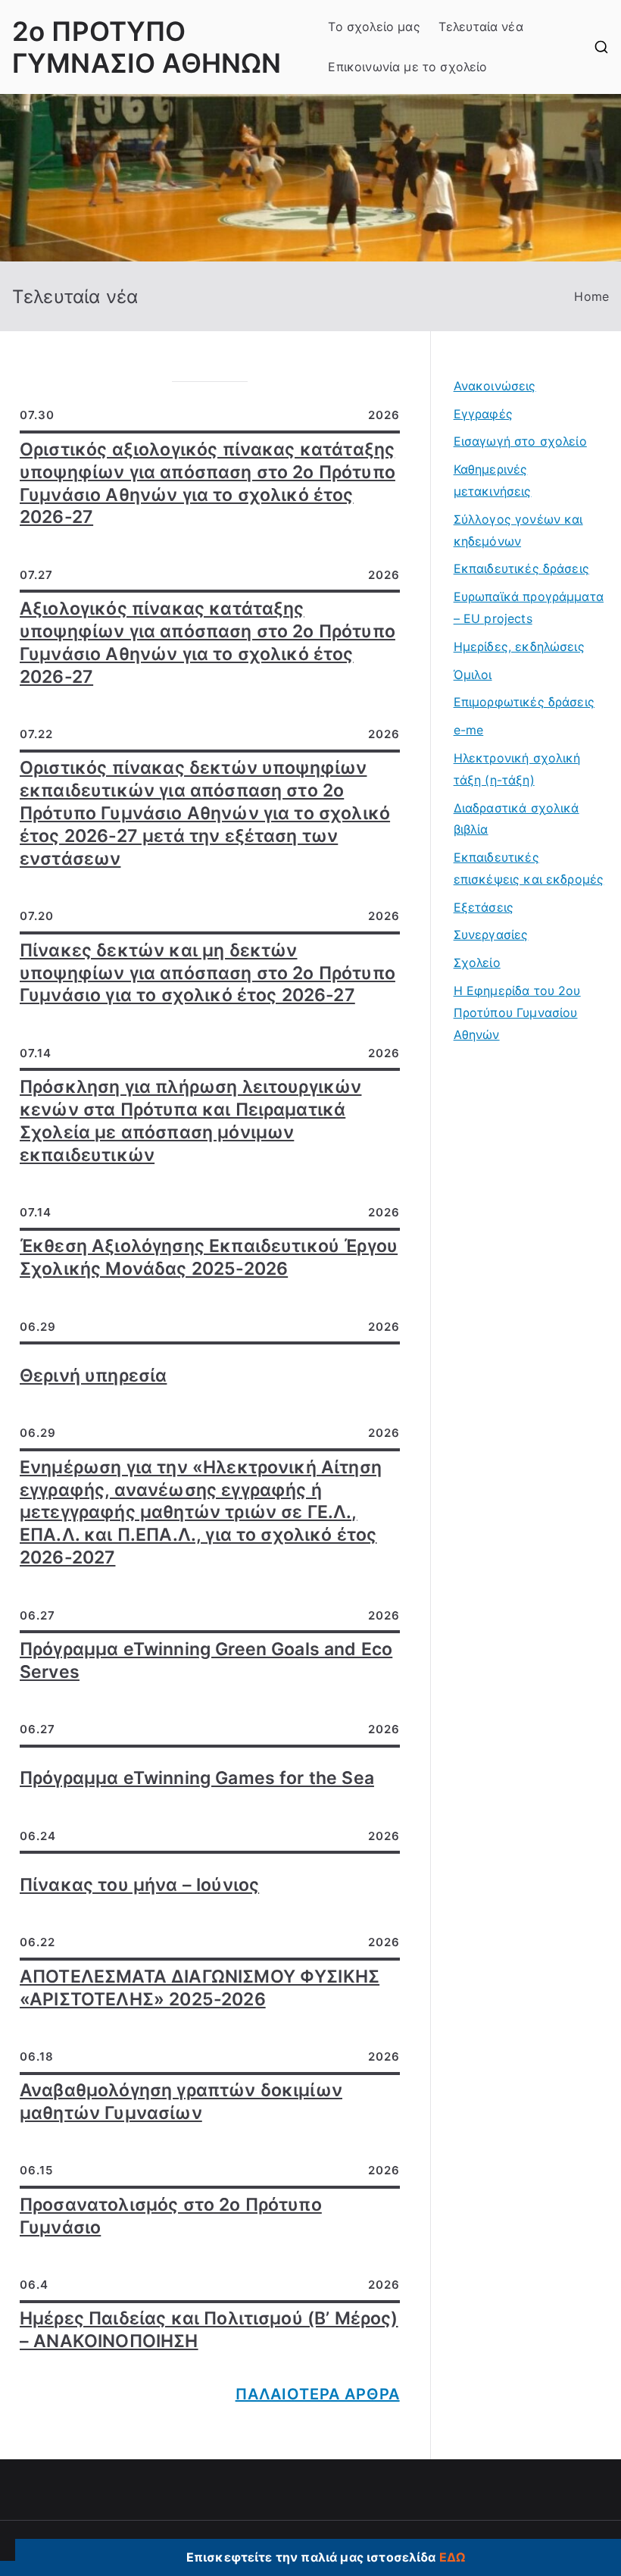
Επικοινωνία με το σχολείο (407, 67)
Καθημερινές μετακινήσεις (493, 480)
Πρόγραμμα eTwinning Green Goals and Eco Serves (206, 1660)
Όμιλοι (473, 675)
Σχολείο (477, 962)
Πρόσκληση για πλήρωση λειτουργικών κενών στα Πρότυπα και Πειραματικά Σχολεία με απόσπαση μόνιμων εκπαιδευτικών (190, 1121)
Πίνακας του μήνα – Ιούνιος (139, 1885)
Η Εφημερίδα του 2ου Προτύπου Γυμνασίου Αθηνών (517, 1013)
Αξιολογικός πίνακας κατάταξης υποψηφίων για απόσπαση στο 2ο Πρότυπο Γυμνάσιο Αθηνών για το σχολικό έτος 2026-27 (208, 643)
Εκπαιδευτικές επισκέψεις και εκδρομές (529, 868)
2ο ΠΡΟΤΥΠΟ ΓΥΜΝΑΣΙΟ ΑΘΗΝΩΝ (147, 47)
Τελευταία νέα (481, 27)
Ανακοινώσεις (495, 386)
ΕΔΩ (452, 2557)
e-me (469, 730)
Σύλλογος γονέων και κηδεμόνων (518, 530)
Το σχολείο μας (374, 27)
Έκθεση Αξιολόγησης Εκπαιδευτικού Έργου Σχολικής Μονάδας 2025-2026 (209, 1257)
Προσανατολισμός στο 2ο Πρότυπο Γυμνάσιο (171, 2216)
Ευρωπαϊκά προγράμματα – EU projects (529, 607)
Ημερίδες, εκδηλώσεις (519, 646)
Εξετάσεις (484, 907)
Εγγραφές (483, 414)
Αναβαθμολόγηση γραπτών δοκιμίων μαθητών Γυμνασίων (181, 2102)
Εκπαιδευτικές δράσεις (521, 568)
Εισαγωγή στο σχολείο (520, 441)
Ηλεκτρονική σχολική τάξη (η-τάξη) (517, 769)
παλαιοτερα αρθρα (318, 2394)
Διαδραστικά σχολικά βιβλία (516, 819)
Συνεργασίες (491, 934)
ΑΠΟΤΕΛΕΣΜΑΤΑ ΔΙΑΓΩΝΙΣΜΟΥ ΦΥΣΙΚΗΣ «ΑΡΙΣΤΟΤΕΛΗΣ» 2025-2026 (200, 1988)
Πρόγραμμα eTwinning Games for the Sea (197, 1778)
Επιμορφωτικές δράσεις (524, 702)
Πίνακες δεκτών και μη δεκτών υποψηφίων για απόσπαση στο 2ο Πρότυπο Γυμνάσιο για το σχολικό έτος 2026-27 (208, 973)
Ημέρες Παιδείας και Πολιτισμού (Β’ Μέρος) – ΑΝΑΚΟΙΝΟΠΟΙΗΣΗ (209, 2330)
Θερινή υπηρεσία (93, 1376)
